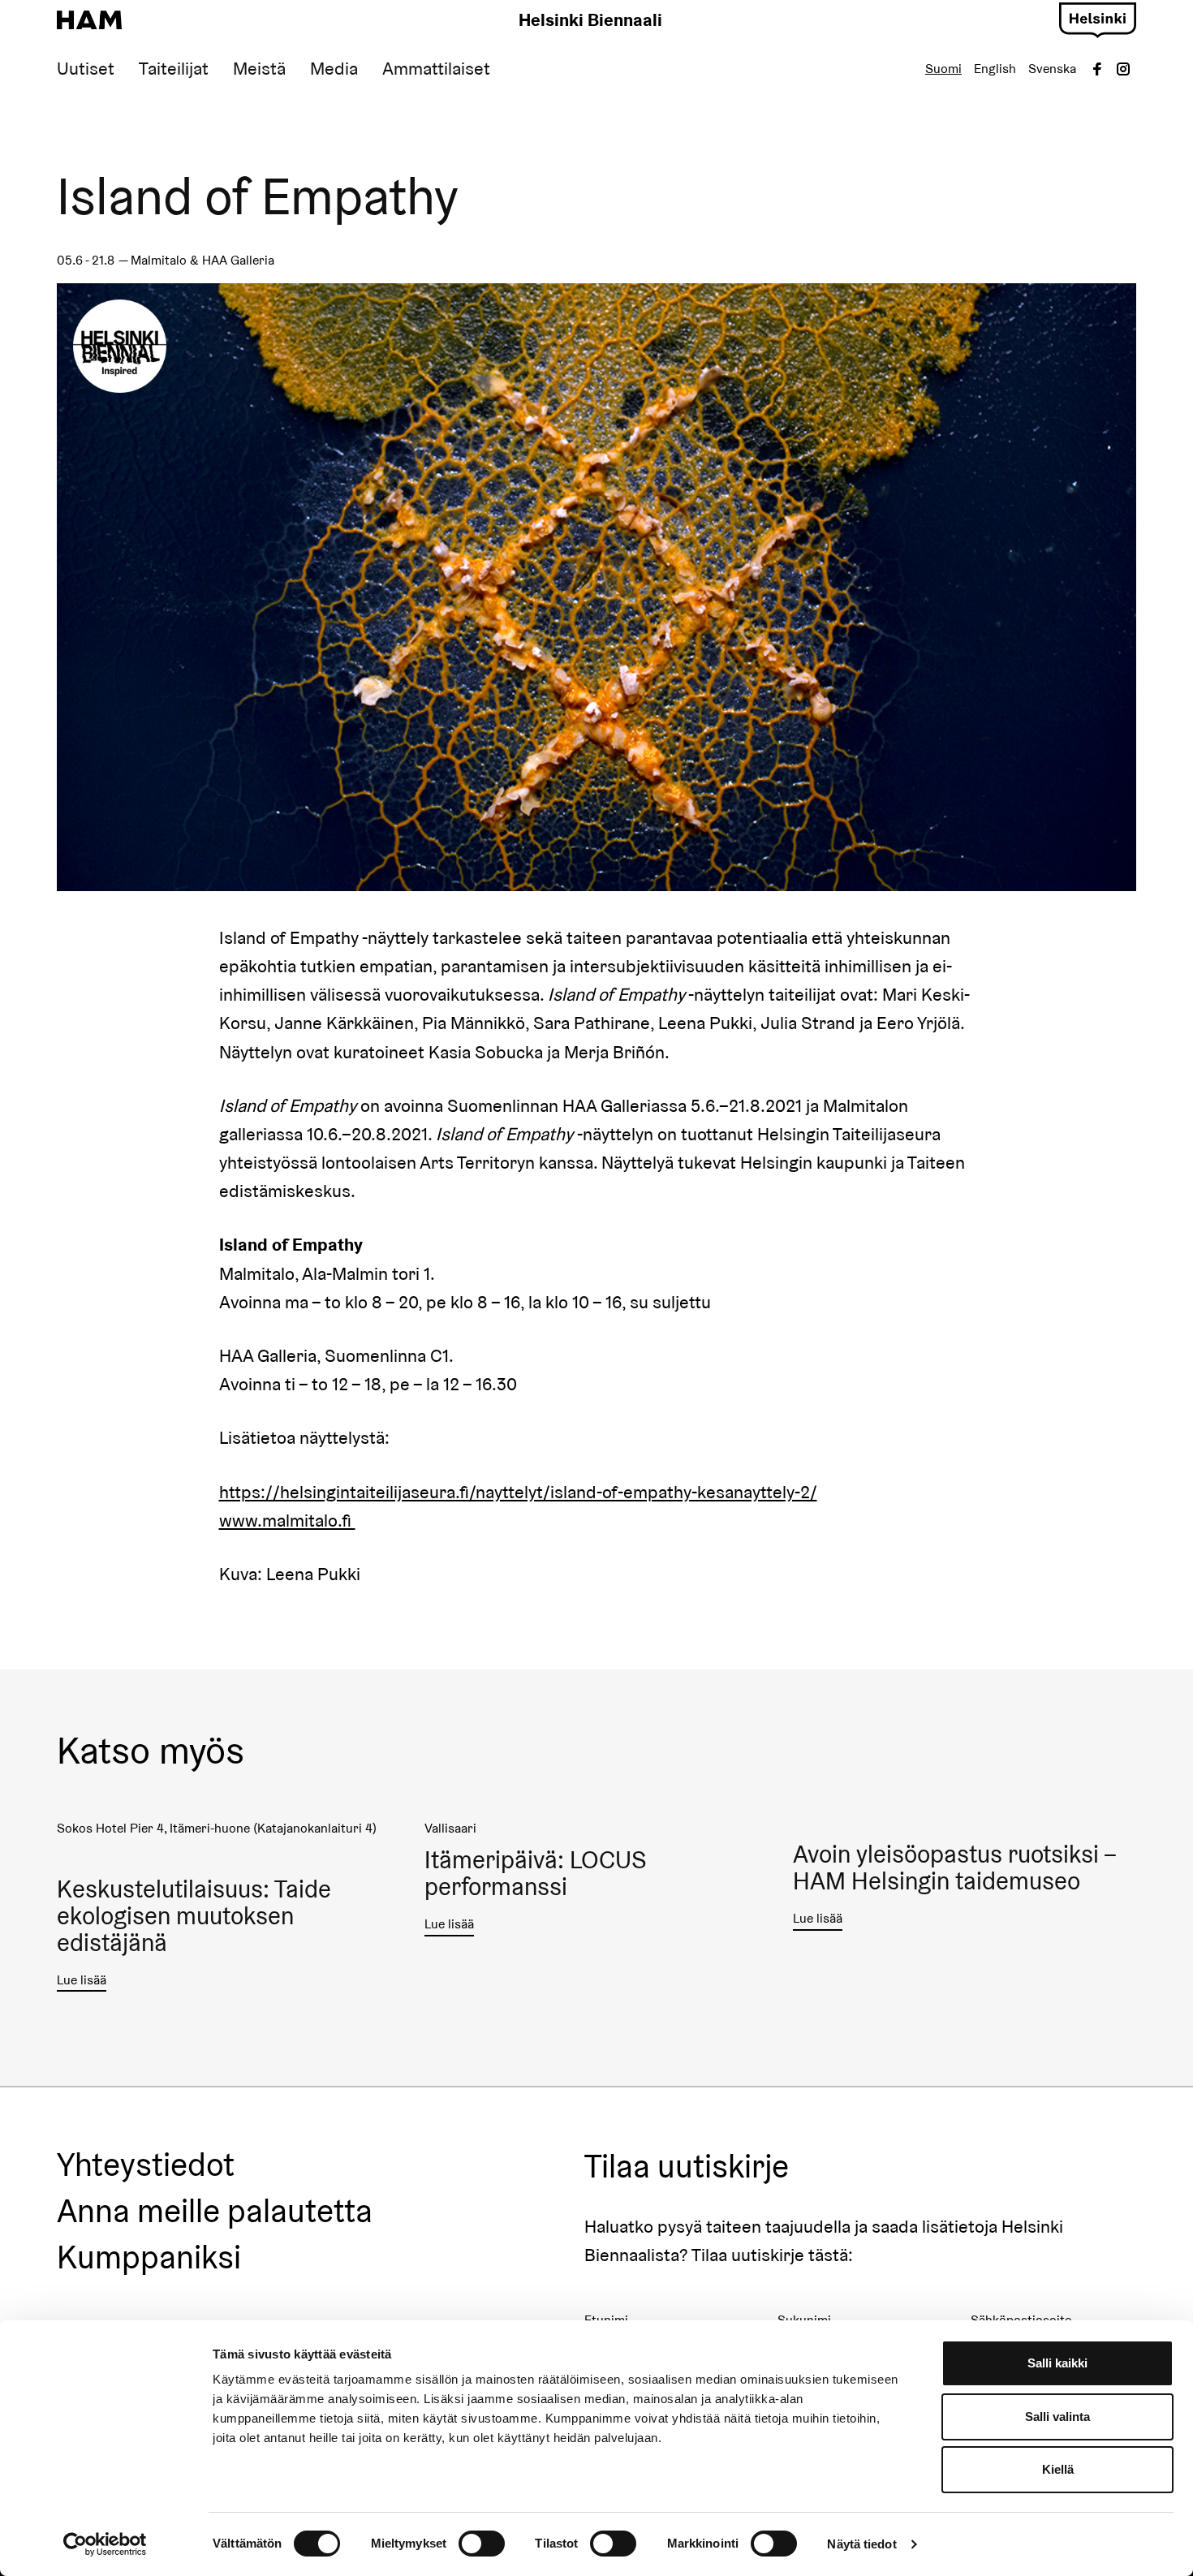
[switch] (482, 2544)
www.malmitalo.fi (287, 1520)
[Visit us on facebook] (1097, 69)
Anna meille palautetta (215, 2212)
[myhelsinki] (1098, 18)
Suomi (943, 69)
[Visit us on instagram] (1123, 69)
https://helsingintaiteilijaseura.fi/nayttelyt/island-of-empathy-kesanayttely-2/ (518, 1492)
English (995, 69)
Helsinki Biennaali (590, 19)
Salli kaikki (1057, 2363)
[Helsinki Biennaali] (89, 20)
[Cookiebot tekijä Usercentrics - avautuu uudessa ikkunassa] (105, 2544)
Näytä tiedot (861, 2544)
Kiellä (1058, 2469)
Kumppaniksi (149, 2258)
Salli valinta (1057, 2417)
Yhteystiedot (146, 2165)
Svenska (1052, 69)
